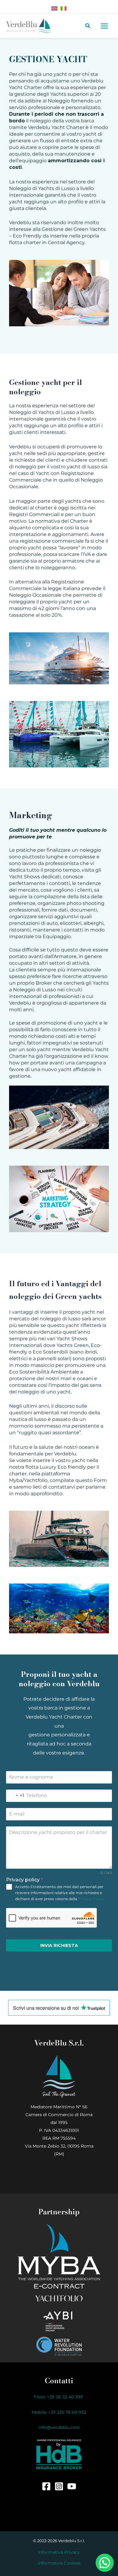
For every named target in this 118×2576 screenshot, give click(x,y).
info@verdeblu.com (59, 2427)
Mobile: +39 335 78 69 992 (59, 2412)
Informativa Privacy (59, 2552)
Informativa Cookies (59, 2563)
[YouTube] (72, 2486)
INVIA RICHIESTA (59, 1945)
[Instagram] (59, 2486)
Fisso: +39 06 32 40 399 (59, 2397)
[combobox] (15, 1796)
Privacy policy (25, 1880)
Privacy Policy (91, 1899)
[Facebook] (46, 2486)
